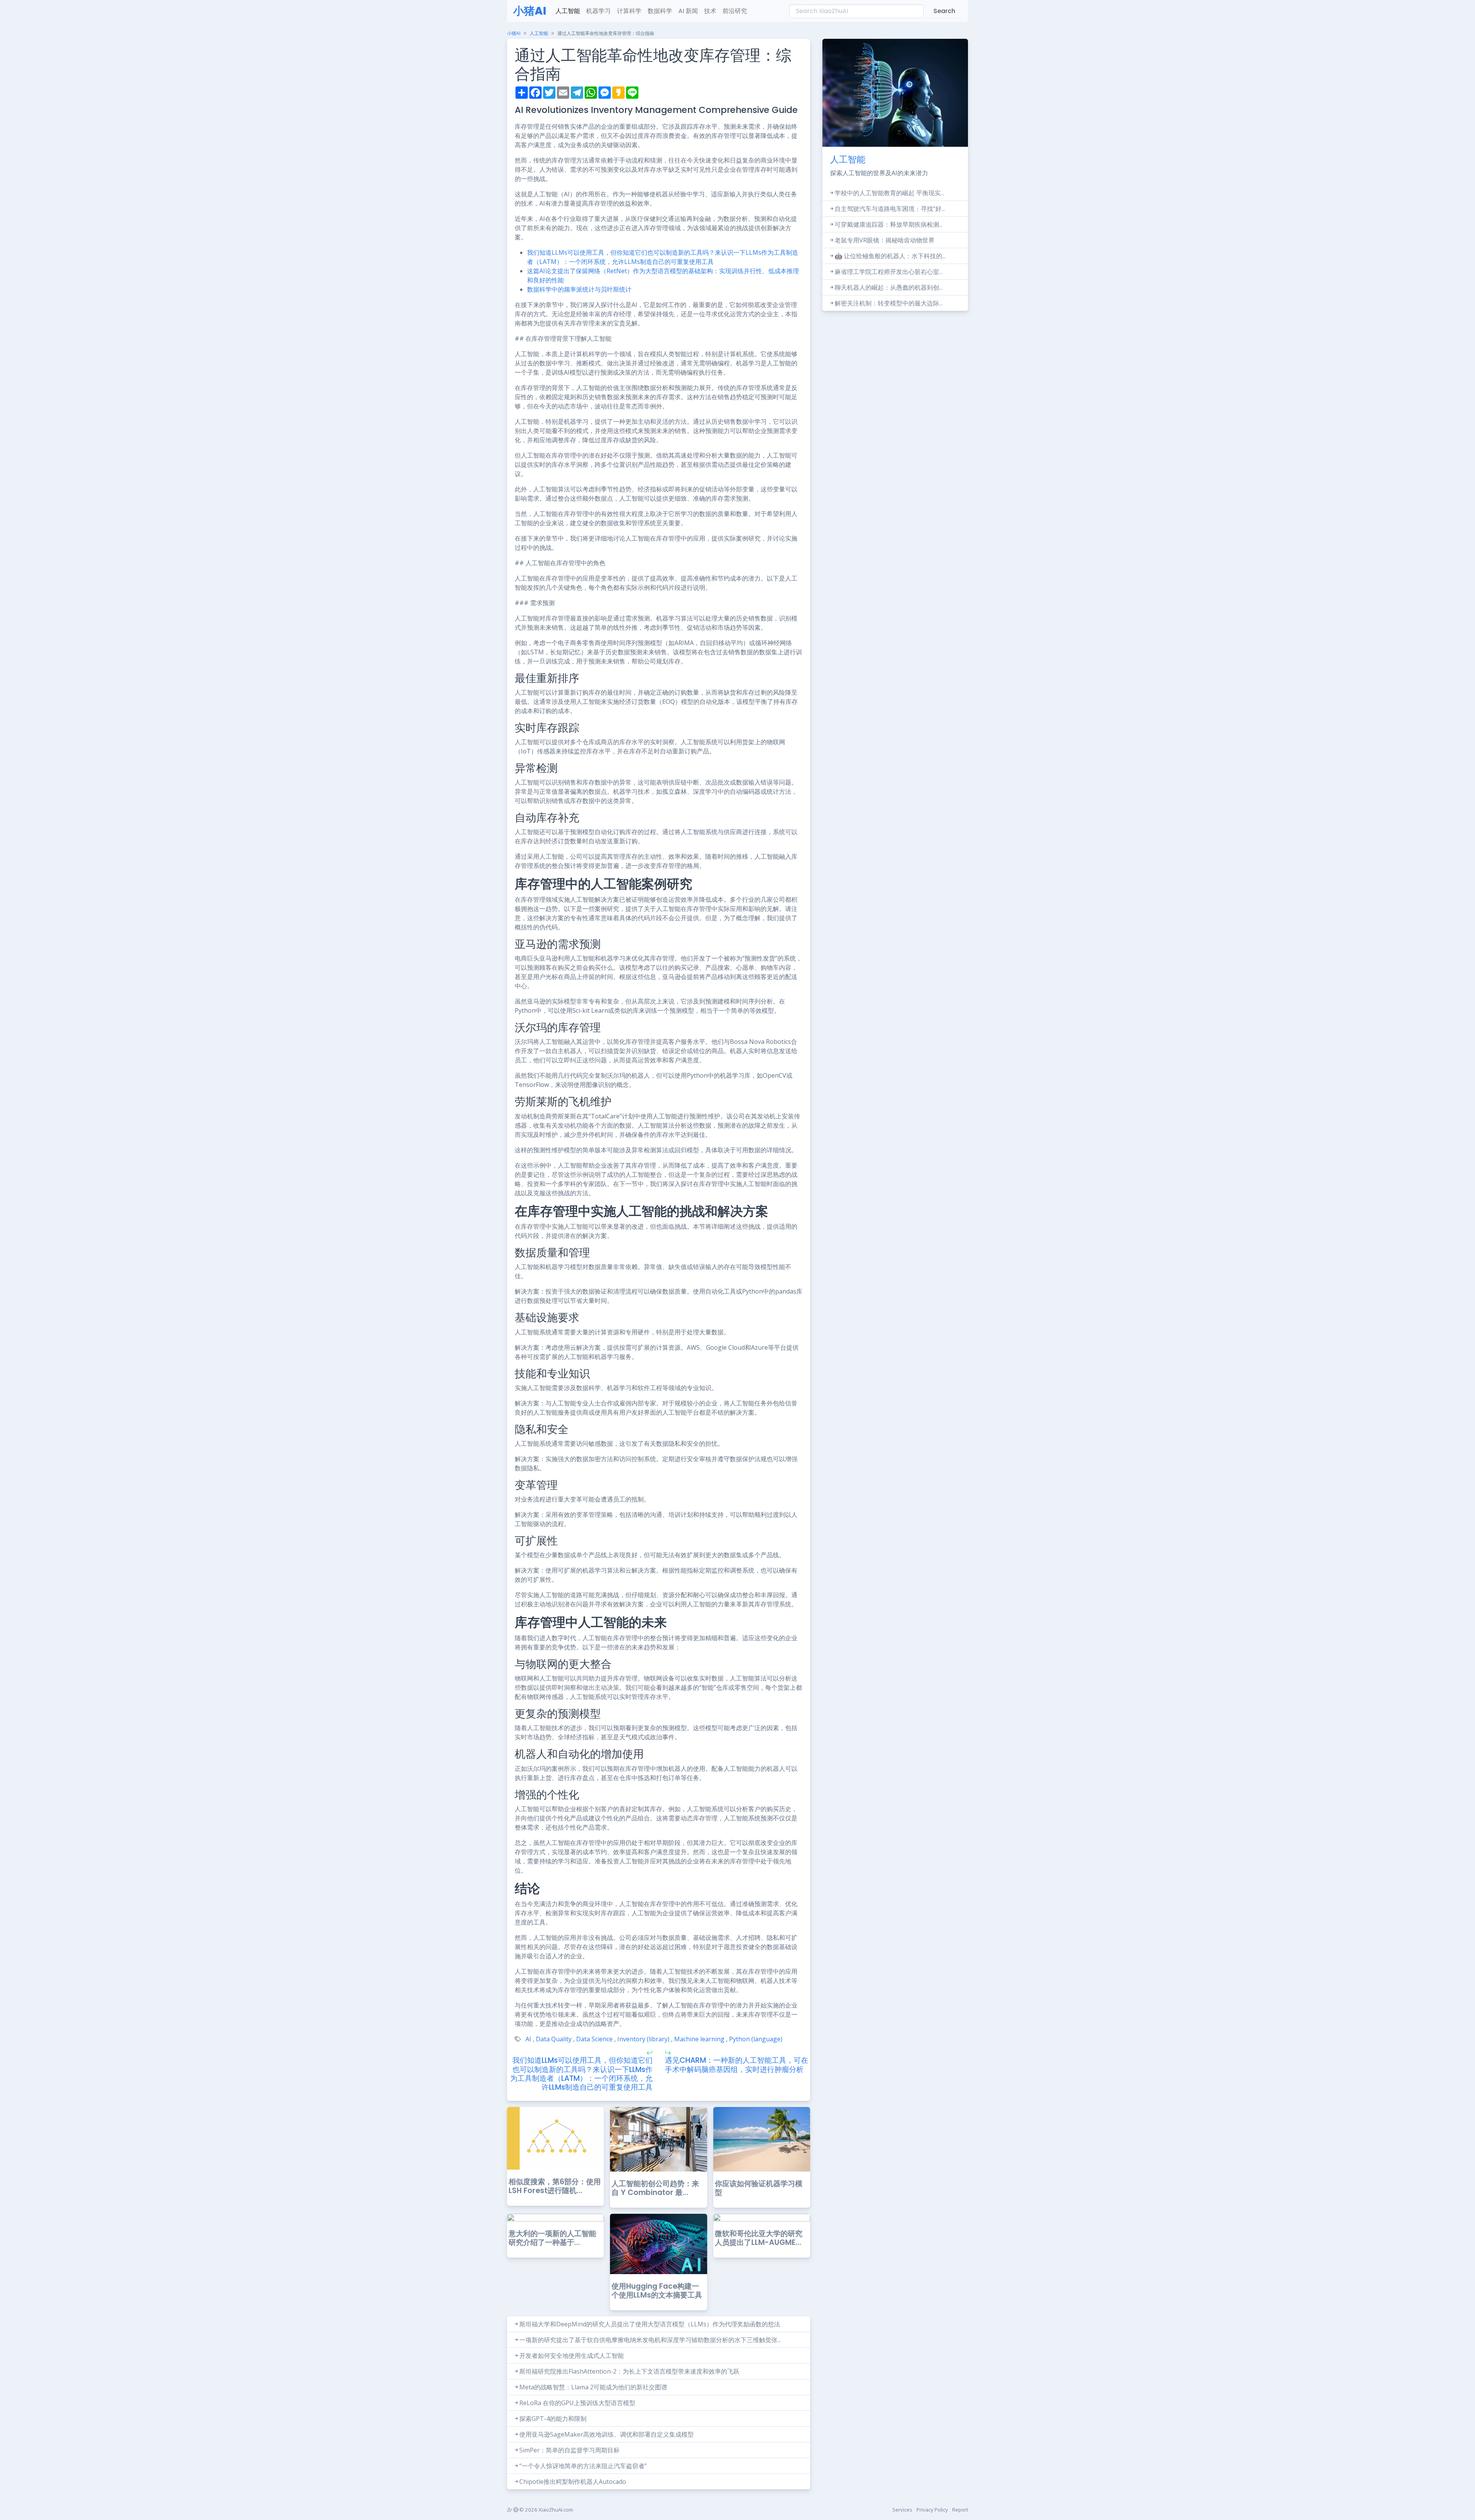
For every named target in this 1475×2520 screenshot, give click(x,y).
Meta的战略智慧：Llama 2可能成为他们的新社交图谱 (593, 2387)
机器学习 (598, 11)
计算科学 (629, 11)
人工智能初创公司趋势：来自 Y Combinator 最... (655, 2188)
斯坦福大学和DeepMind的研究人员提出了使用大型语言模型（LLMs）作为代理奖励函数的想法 (650, 2324)
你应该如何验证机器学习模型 (759, 2188)
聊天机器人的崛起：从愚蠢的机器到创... (889, 287)
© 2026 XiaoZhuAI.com (546, 2510)
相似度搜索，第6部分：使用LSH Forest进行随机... (555, 2186)
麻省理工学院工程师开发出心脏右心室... (889, 272)
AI (528, 2039)
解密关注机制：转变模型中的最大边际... (889, 303)
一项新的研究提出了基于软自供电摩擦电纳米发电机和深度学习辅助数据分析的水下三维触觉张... (650, 2340)
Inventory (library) (643, 2039)
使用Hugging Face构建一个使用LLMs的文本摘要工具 (657, 2291)
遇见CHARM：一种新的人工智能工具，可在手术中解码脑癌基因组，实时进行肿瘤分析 (737, 2065)
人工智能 (568, 11)
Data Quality (554, 2039)
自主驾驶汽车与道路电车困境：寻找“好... (890, 209)
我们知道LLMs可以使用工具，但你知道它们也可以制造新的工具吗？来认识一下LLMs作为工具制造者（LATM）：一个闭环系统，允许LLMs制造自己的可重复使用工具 (581, 2074)
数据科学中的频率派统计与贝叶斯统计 (579, 289)
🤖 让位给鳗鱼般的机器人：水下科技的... (890, 256)
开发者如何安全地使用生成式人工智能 (572, 2356)
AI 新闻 (688, 11)
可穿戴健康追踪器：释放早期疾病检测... (889, 224)
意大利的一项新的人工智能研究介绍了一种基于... (552, 2238)
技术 (710, 11)
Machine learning (699, 2039)
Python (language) (756, 2039)
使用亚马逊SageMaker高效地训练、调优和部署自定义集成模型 (607, 2434)
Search (944, 11)
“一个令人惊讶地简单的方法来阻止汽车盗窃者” (583, 2466)
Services (902, 2510)
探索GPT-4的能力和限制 (553, 2419)
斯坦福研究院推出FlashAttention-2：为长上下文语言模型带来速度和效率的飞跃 (629, 2371)
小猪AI (530, 11)
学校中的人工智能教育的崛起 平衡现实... (889, 193)
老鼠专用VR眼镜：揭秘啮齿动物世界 (885, 240)
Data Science (594, 2039)
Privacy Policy (932, 2510)
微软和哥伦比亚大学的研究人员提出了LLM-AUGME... (759, 2238)
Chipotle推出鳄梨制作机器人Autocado (573, 2482)
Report (960, 2510)
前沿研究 (735, 11)
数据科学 (660, 11)
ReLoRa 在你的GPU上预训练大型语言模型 (577, 2403)
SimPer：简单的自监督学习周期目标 (569, 2450)
